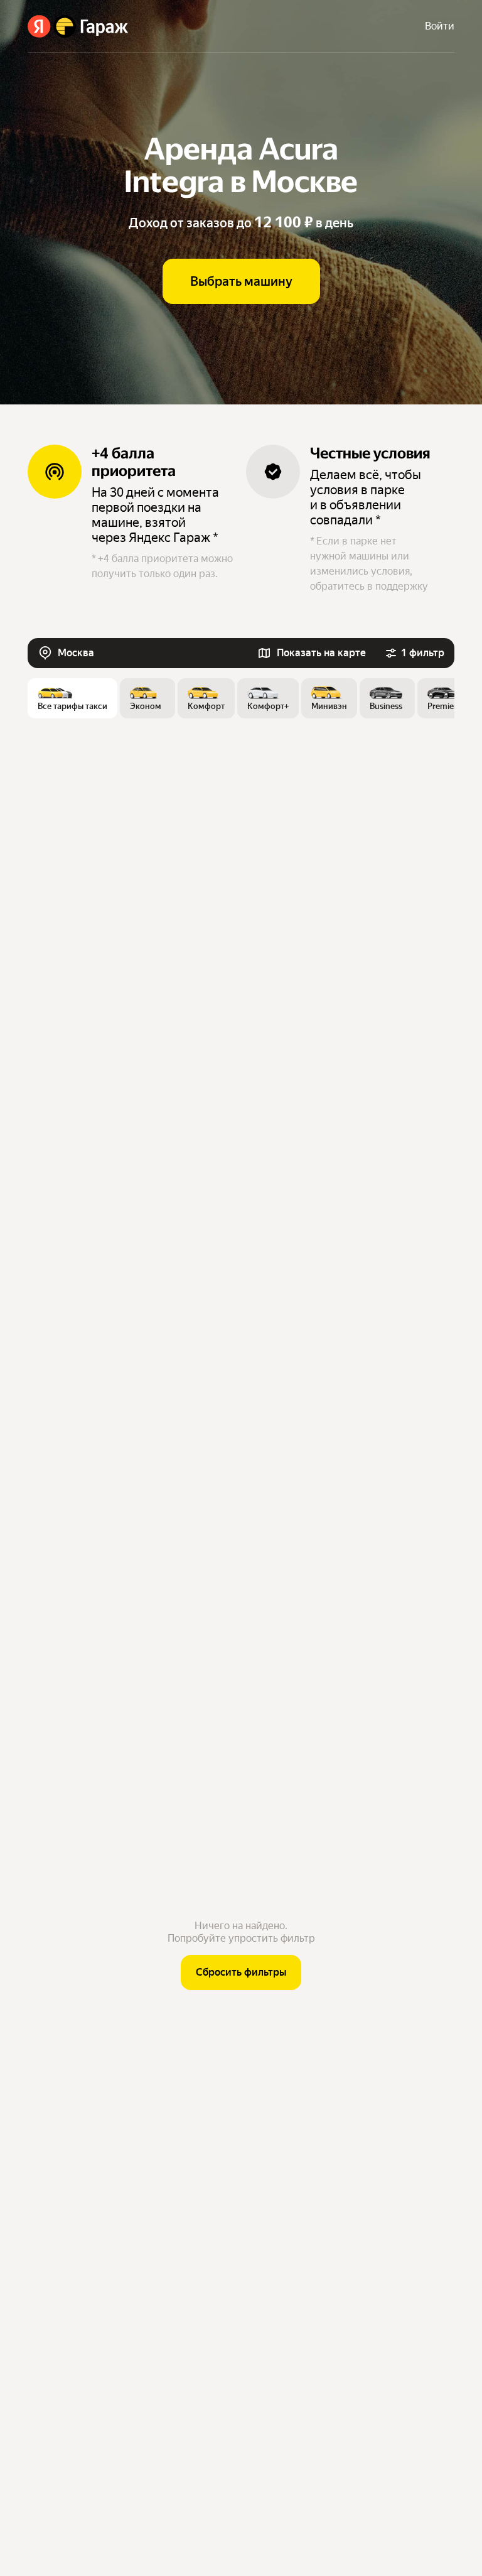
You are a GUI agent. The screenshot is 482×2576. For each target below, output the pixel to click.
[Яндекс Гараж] (78, 26)
